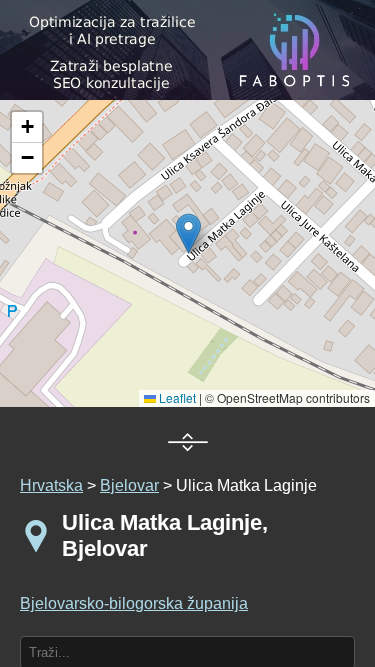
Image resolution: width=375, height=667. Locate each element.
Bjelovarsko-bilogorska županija (134, 603)
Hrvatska (51, 485)
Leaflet (176, 397)
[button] (27, 127)
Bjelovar (129, 485)
